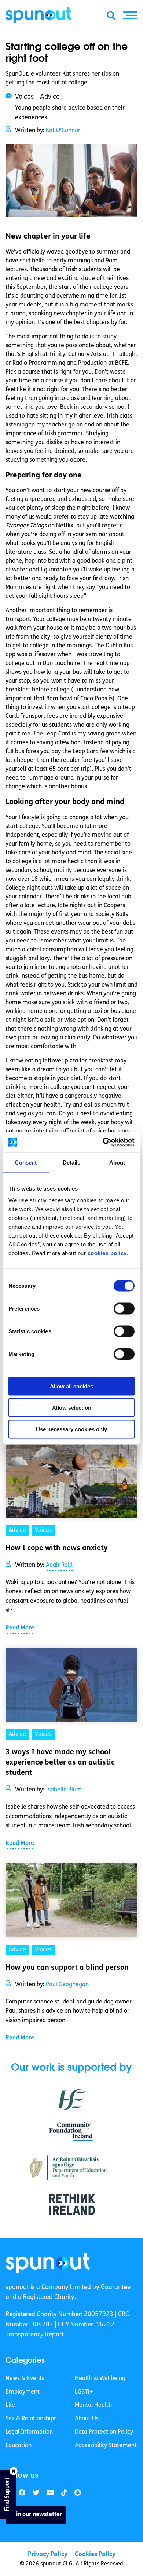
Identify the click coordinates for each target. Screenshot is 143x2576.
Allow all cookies (71, 1386)
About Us (87, 2419)
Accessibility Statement (106, 2446)
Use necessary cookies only (71, 1429)
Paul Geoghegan (67, 1985)
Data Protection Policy (104, 2432)
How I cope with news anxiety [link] (57, 1548)
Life (10, 2405)
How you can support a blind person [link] (67, 1968)
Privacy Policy (48, 2555)
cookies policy (107, 1253)
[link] (48, 2263)
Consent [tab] (26, 1162)
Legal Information (29, 2432)
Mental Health (93, 2405)
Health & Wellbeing (100, 2379)
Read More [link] (20, 1628)
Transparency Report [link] (35, 2335)
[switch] (124, 1308)
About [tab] (117, 1162)
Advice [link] (17, 1530)
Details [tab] (72, 1162)
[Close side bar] (14, 2471)
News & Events (25, 2379)
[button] (130, 15)
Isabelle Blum (64, 1790)
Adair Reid (59, 1565)
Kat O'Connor (63, 131)
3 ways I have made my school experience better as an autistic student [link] (60, 1763)
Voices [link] (43, 1530)
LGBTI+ (84, 2392)
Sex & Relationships (31, 2419)
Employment (23, 2392)
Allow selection (72, 1408)
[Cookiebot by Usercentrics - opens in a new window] (103, 1142)
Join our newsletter (36, 2514)
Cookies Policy (95, 2555)
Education (19, 2446)
